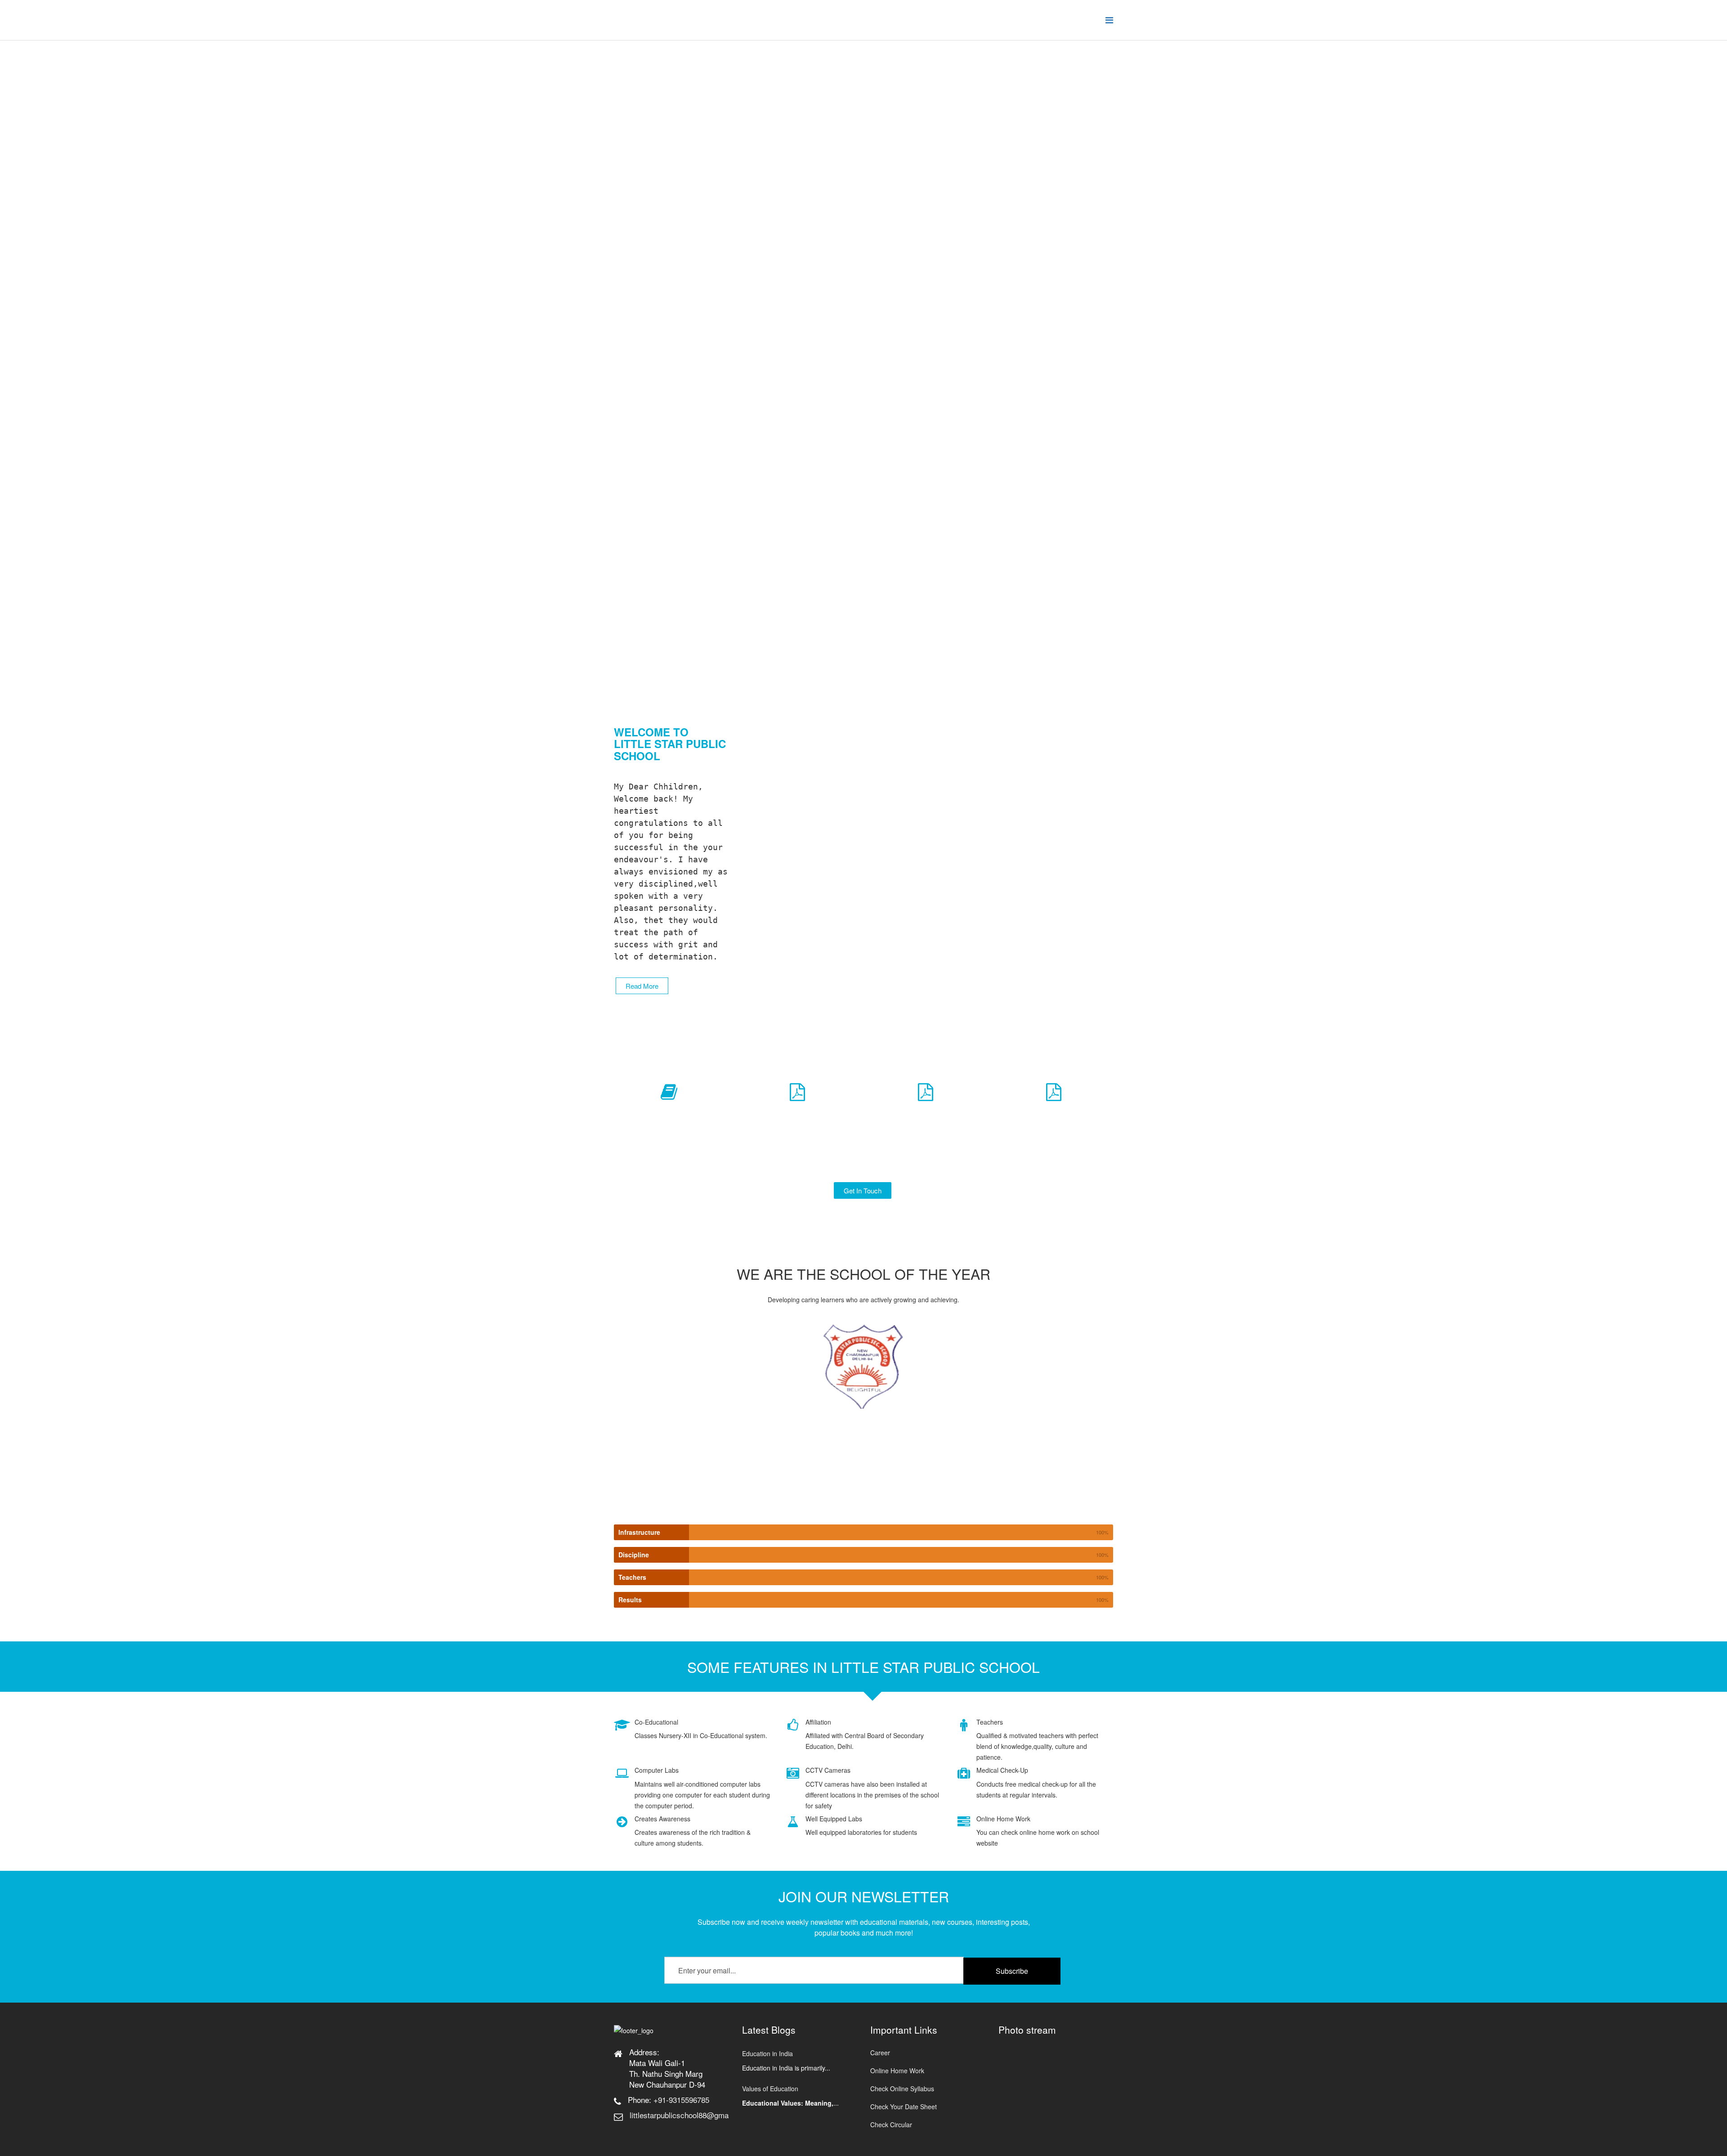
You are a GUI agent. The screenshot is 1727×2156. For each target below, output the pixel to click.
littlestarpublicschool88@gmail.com (689, 2115)
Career (880, 2053)
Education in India (767, 2053)
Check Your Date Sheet (904, 2107)
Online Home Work (897, 2071)
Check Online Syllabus (902, 2089)
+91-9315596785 (681, 2100)
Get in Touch (863, 1190)
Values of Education (770, 2089)
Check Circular (891, 2125)
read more (642, 986)
